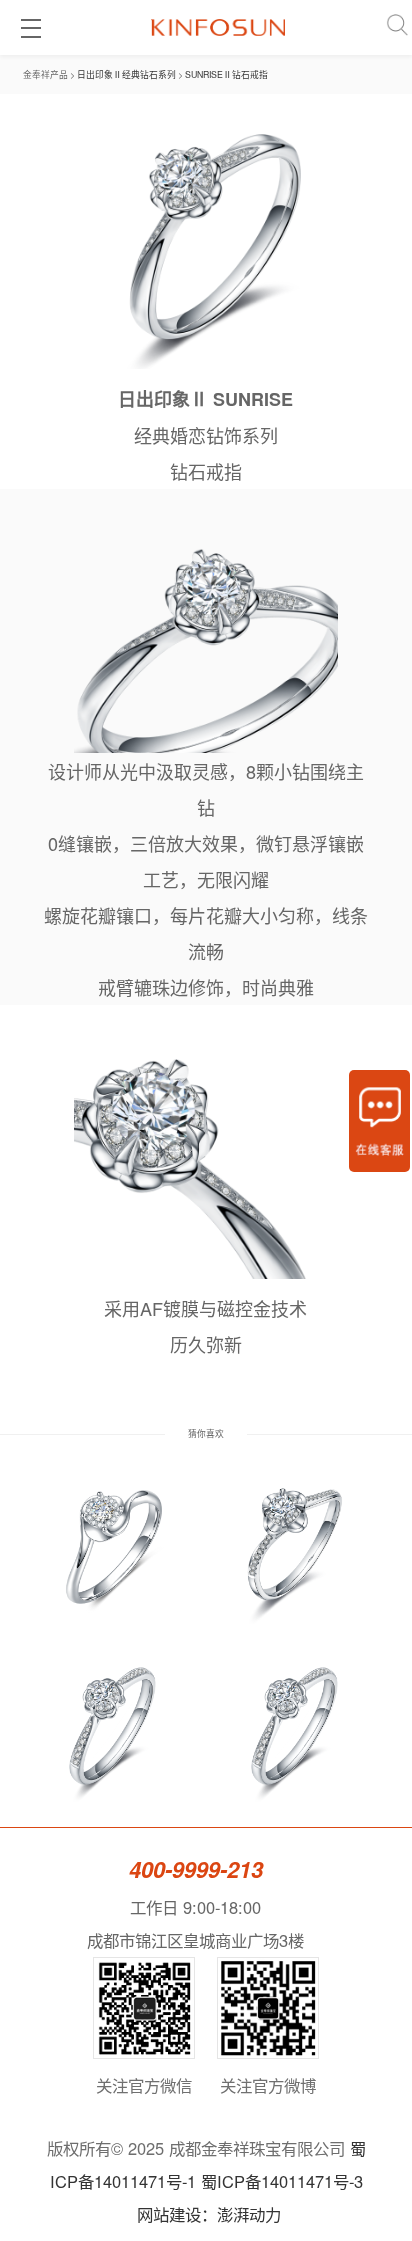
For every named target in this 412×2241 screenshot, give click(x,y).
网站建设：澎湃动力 (209, 2214)
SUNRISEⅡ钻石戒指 (226, 74)
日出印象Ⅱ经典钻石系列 (126, 74)
